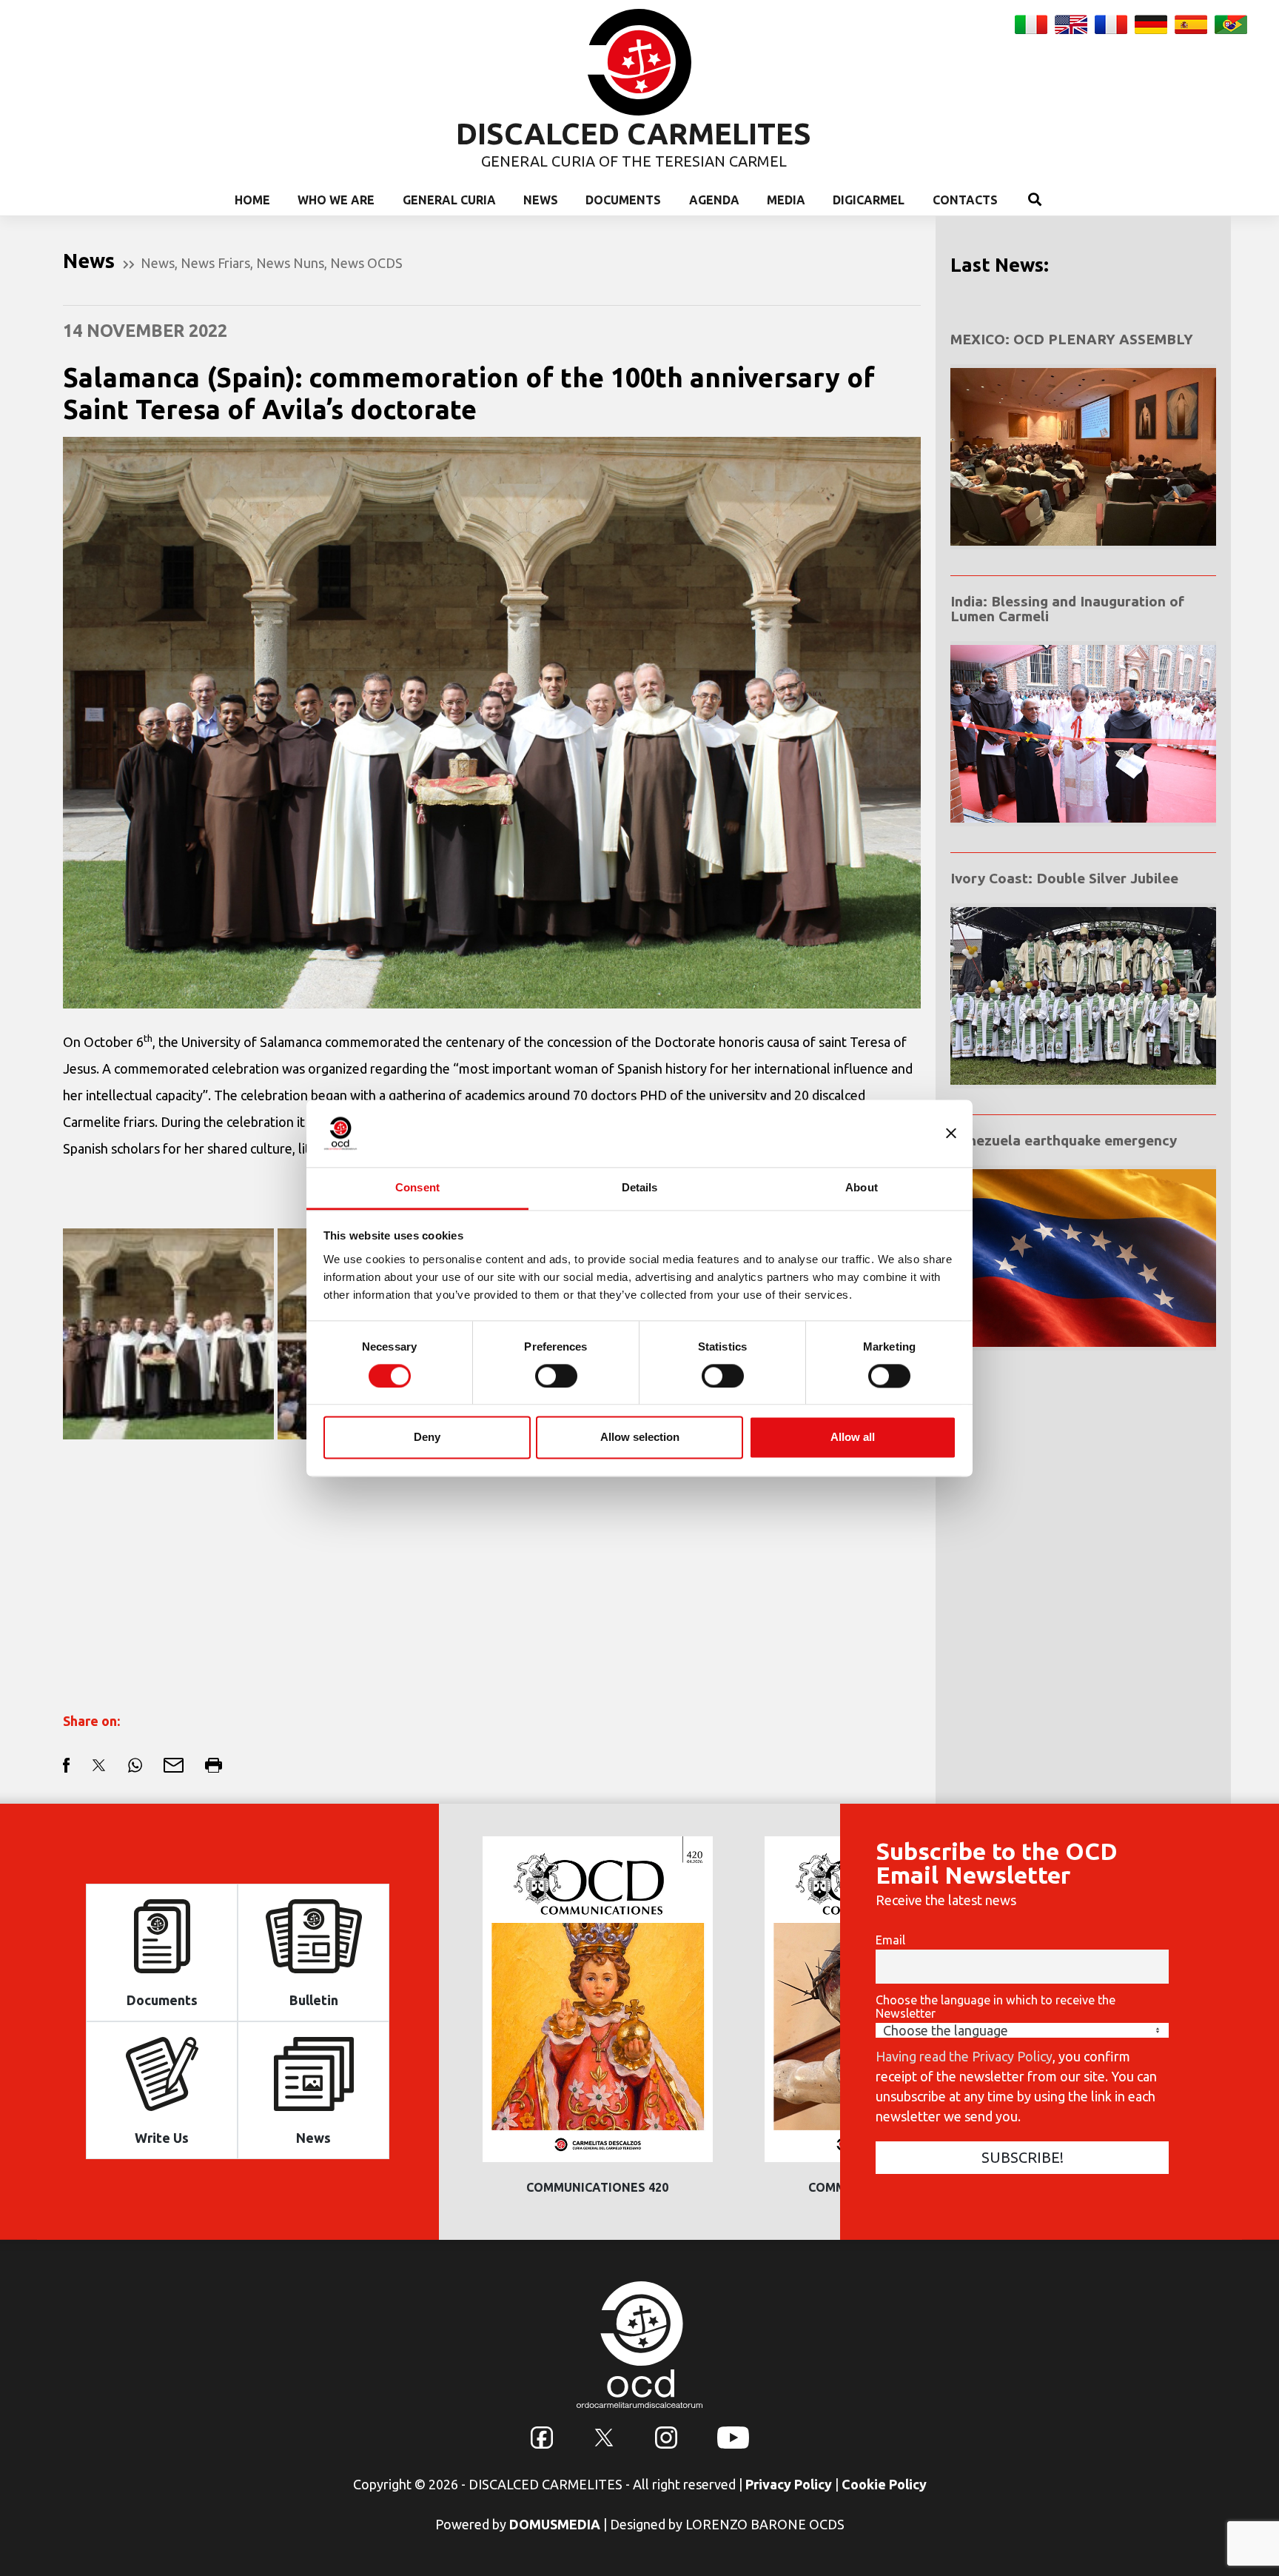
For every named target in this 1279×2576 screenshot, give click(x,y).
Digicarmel (869, 200)
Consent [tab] (417, 1187)
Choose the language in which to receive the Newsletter (996, 2007)
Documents (623, 200)
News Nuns (290, 263)
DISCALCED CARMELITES (634, 134)
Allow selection (640, 1438)
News (541, 200)
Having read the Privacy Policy (964, 2056)
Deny (427, 1438)
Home (252, 200)
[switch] (556, 1376)
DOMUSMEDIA (555, 2524)
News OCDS (366, 263)
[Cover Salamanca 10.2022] (168, 1334)
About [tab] (862, 1187)
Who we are (336, 200)
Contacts (965, 200)
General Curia (449, 200)
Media (786, 200)
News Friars (215, 263)
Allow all (853, 1438)
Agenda (714, 200)
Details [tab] (640, 1187)
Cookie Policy (884, 2484)
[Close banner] (951, 1133)
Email (890, 1940)
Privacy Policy (789, 2484)
